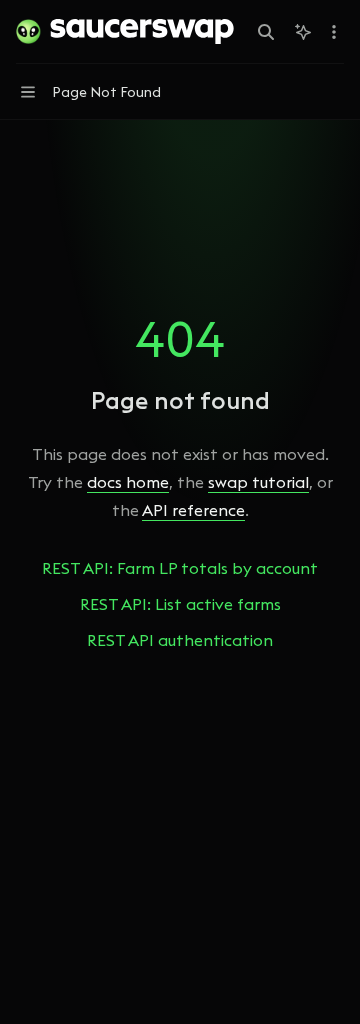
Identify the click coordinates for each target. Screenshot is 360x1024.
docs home (128, 482)
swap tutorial (258, 482)
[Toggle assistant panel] (303, 32)
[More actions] (334, 32)
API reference (193, 510)
